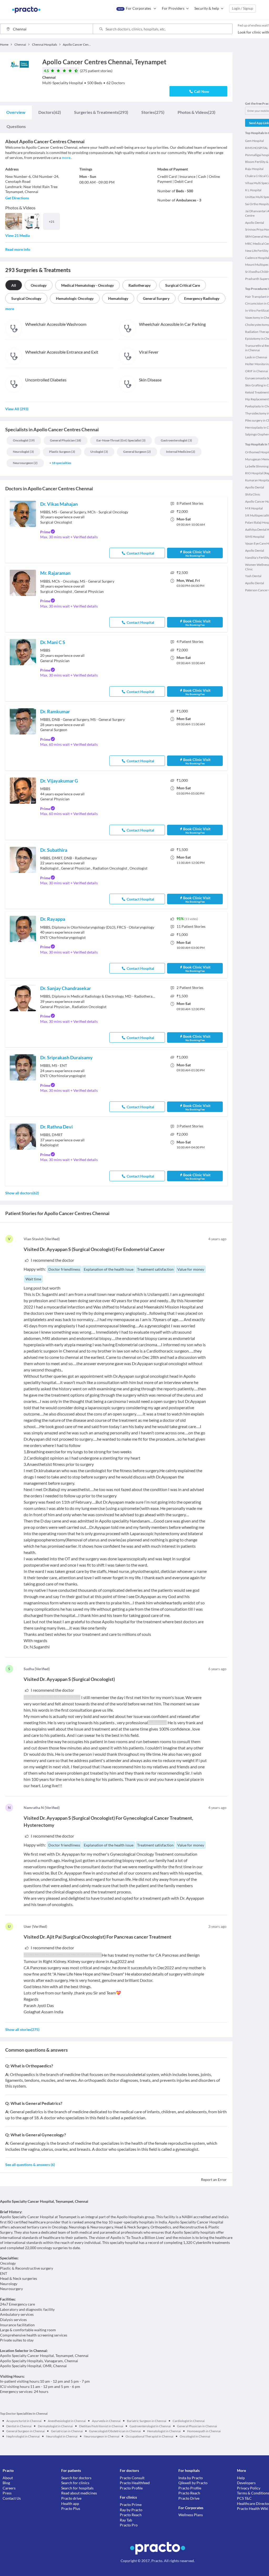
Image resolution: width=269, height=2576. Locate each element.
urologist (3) (99, 452)
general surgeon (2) (137, 452)
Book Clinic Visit (197, 553)
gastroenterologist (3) (176, 440)
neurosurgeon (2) (25, 463)
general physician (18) (66, 440)
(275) (153, 112)
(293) (101, 112)
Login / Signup (242, 8)
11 (191, 926)
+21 (52, 222)
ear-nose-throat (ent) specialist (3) (121, 440)
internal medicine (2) (181, 452)
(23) (196, 112)
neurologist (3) (23, 452)
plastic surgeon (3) (62, 452)
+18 (60, 463)
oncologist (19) (24, 440)
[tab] (16, 112)
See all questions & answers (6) (30, 2165)
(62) (50, 112)
